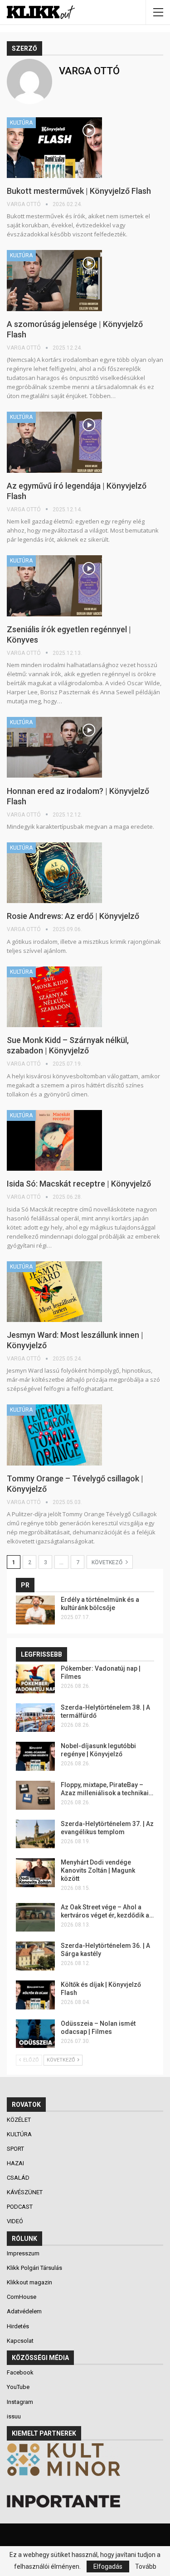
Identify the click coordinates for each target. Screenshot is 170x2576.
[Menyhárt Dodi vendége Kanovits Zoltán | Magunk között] (35, 1873)
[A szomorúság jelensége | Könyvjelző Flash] (54, 280)
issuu (14, 2416)
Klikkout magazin (29, 2282)
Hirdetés (18, 2326)
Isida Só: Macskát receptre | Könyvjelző (79, 1184)
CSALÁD (19, 2178)
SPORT (16, 2149)
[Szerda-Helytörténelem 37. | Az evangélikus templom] (35, 1834)
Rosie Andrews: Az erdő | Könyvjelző (73, 916)
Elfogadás (108, 2566)
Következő (108, 1562)
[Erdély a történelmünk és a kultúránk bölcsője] (35, 1610)
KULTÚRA (21, 123)
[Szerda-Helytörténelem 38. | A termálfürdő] (35, 1718)
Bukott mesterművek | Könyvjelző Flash (79, 191)
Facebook (20, 2372)
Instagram (20, 2402)
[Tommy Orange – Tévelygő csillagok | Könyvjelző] (54, 1435)
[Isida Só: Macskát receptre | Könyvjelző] (54, 1140)
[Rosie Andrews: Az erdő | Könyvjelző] (54, 873)
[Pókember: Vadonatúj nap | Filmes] (35, 1679)
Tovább (146, 2566)
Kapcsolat (20, 2341)
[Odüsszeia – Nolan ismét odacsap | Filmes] (35, 2034)
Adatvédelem (24, 2311)
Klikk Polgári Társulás (34, 2268)
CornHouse (22, 2297)
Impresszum (23, 2253)
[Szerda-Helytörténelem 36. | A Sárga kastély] (35, 1956)
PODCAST (20, 2207)
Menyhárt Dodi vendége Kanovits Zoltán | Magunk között (98, 1870)
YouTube (18, 2387)
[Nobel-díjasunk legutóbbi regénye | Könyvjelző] (35, 1756)
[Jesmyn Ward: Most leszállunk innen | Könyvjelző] (54, 1292)
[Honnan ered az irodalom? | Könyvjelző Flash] (54, 747)
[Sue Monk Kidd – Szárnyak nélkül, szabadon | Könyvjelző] (54, 997)
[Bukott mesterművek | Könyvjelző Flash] (54, 148)
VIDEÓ (16, 2221)
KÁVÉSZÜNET (25, 2192)
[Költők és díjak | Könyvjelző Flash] (35, 1995)
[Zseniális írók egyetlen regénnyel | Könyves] (54, 586)
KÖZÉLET (19, 2120)
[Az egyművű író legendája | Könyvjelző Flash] (54, 442)
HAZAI (16, 2163)
